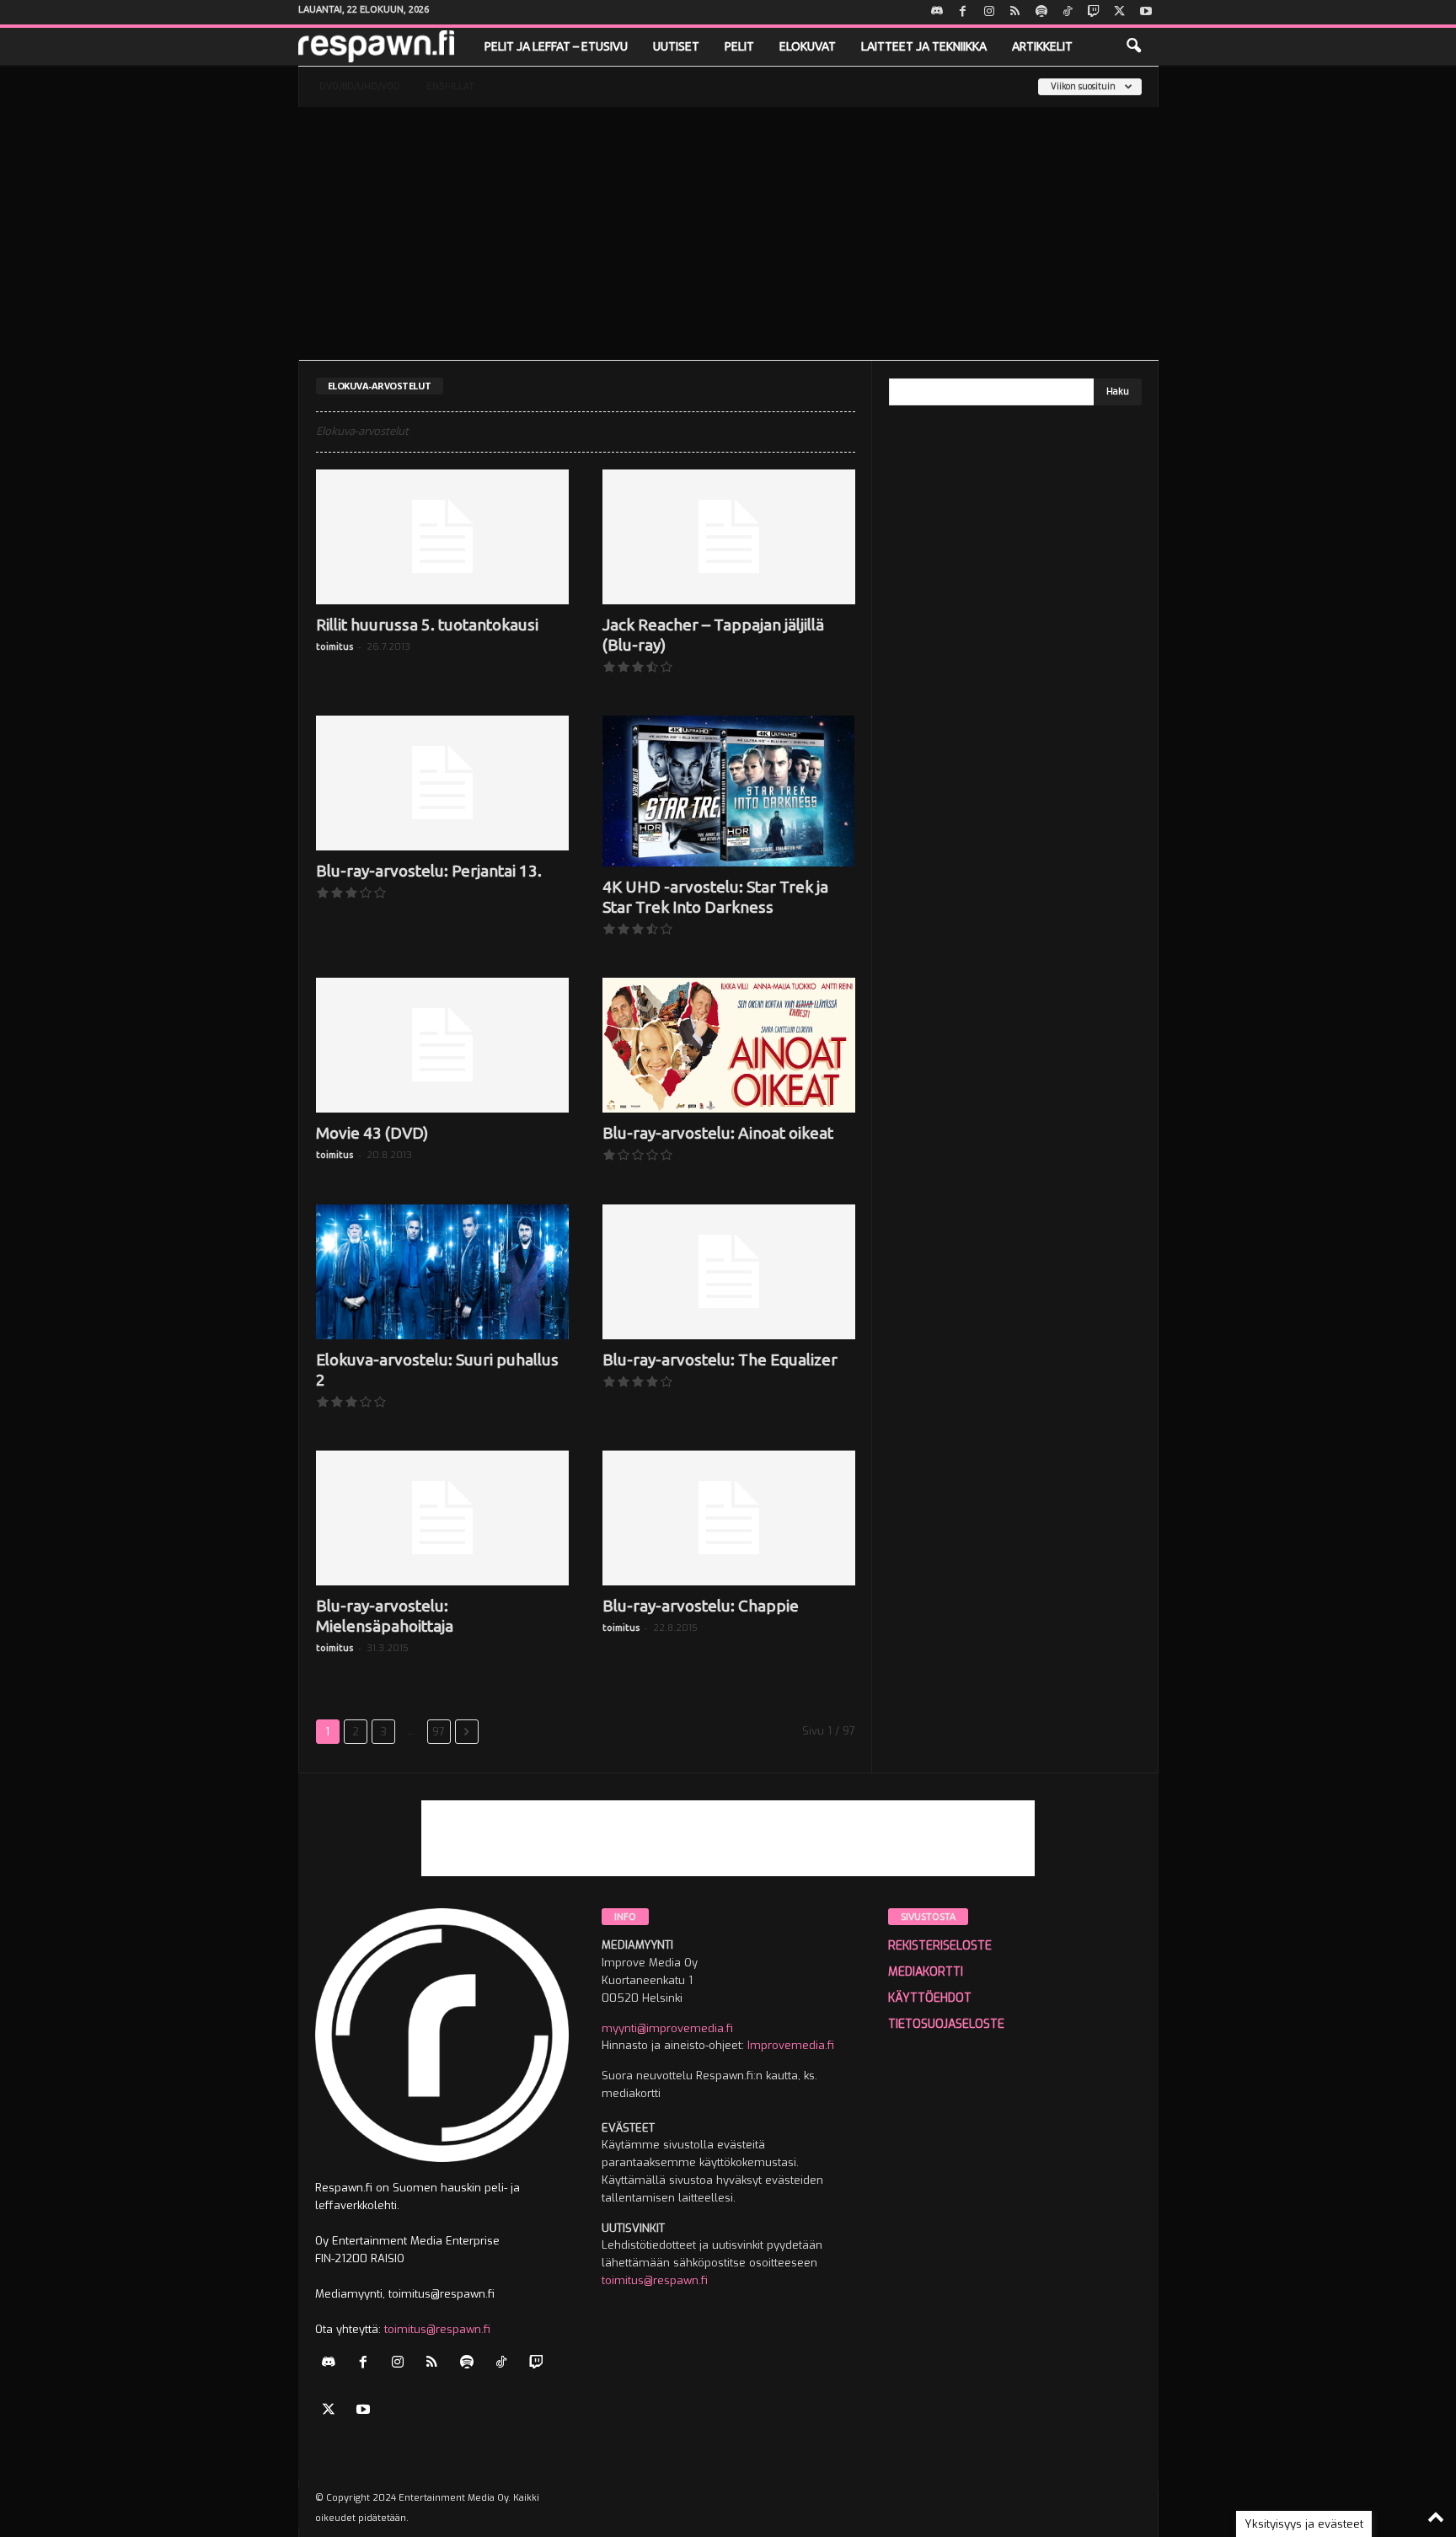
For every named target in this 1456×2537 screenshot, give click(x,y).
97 (439, 1732)
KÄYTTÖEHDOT (930, 1998)
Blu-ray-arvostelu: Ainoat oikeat (718, 1133)
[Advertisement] (728, 233)
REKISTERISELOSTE (940, 1946)
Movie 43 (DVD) (372, 1133)
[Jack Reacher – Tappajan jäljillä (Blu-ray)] (729, 537)
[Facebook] (963, 12)
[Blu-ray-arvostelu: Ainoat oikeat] (729, 1045)
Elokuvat (808, 46)
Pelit (739, 46)
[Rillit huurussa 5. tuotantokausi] (442, 537)
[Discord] (937, 12)
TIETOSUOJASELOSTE (946, 2024)
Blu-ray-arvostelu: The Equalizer (720, 1360)
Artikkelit (1042, 46)
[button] (1133, 46)
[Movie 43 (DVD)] (442, 1045)
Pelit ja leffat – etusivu (556, 46)
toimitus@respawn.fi (437, 2329)
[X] (1120, 12)
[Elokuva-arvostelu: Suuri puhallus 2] (442, 1272)
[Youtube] (1146, 12)
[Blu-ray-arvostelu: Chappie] (729, 1518)
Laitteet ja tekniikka (924, 46)
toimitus (335, 646)
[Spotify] (1041, 12)
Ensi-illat (450, 86)
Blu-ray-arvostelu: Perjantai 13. (429, 871)
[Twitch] (1094, 12)
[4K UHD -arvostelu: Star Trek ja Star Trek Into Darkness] (729, 791)
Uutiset (676, 46)
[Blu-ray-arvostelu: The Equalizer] (729, 1272)
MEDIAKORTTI (926, 1972)
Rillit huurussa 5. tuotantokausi (427, 625)
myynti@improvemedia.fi (667, 2028)
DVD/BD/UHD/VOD (360, 86)
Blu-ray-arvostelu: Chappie (701, 1606)
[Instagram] (989, 12)
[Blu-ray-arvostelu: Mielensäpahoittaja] (442, 1518)
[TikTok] (1068, 12)
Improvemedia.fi (791, 2045)
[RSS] (1015, 12)
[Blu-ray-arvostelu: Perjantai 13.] (442, 783)
